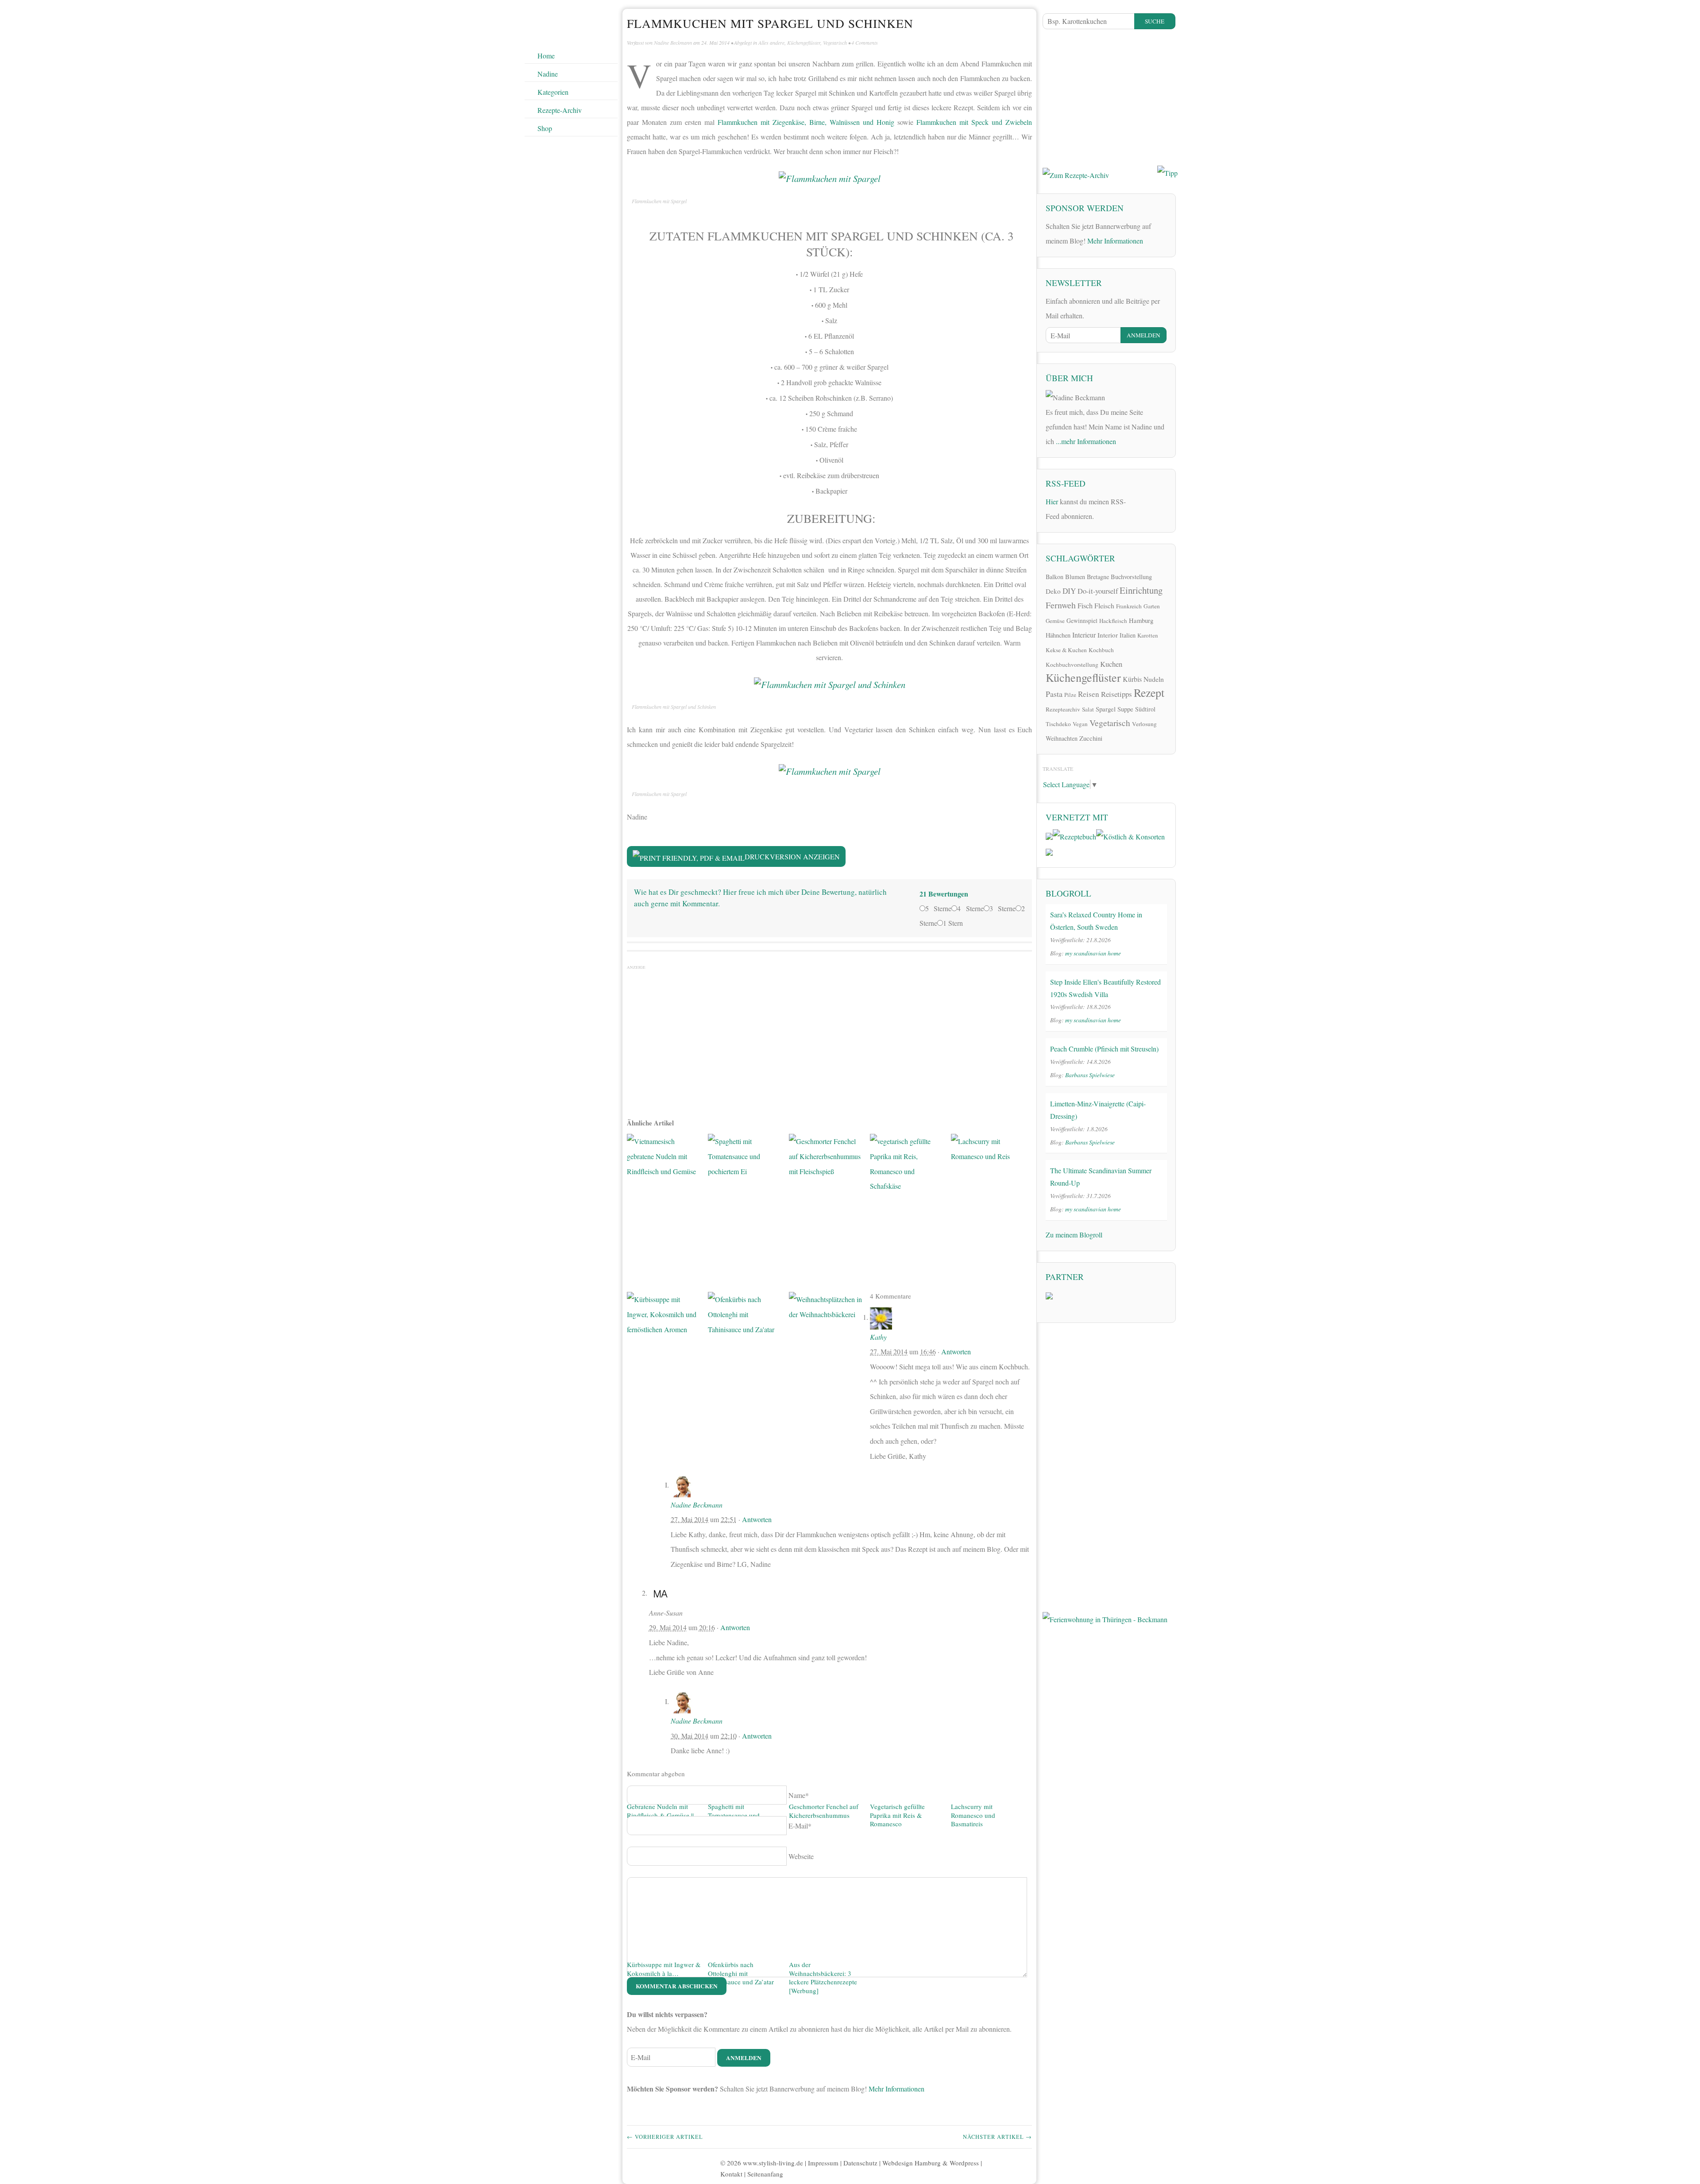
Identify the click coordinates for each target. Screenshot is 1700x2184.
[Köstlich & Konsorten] (1130, 835)
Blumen (1075, 577)
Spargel (1106, 709)
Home (546, 56)
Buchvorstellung (1131, 577)
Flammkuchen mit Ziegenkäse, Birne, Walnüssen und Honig (806, 122)
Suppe (1125, 709)
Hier (1052, 501)
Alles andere (771, 43)
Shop (545, 128)
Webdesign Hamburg (912, 2163)
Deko (1053, 591)
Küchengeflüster (804, 43)
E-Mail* (800, 1826)
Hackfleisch (1113, 621)
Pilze (1070, 695)
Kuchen (1111, 664)
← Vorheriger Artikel (665, 2137)
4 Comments (865, 43)
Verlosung (1144, 724)
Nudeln (1154, 679)
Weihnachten (1062, 738)
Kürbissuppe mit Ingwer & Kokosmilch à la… (664, 1969)
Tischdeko (1058, 724)
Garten (1152, 606)
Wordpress (964, 2163)
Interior (1108, 635)
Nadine (548, 74)
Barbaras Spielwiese (1090, 1075)
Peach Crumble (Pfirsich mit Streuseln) (1104, 1049)
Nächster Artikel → (997, 2137)
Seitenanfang (765, 2174)
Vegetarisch (835, 43)
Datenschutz (860, 2163)
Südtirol (1145, 709)
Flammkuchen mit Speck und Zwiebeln (974, 122)
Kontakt (731, 2174)
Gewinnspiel (1082, 620)
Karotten (1148, 635)
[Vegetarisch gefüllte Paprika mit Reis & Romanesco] (907, 1467)
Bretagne (1098, 577)
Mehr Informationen (896, 2089)
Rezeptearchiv (1063, 709)
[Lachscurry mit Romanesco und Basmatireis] (988, 1467)
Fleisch (1104, 605)
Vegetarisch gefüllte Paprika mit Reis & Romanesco (897, 1815)
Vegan (1080, 724)
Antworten (956, 1351)
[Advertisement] (829, 1037)
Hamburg (1141, 620)
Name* (799, 1795)
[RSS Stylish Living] (1138, 504)
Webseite (801, 1856)
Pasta (1054, 694)
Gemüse (1055, 621)
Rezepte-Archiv (560, 110)
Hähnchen (1058, 635)
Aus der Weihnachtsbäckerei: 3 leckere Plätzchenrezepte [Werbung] (823, 1977)
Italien (1128, 635)
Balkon (1055, 577)
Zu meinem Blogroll (1074, 1235)
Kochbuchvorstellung (1072, 665)
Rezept (1149, 692)
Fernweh (1061, 605)
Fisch (1085, 606)
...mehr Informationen (1086, 441)
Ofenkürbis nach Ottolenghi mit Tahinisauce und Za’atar (741, 1973)
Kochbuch (1101, 650)
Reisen (1089, 694)
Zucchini (1091, 738)
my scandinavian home (1093, 953)
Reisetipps (1117, 694)
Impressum (823, 2163)
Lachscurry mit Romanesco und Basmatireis (973, 1815)
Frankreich (1129, 606)
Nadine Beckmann (673, 43)
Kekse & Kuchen (1066, 650)
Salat (1088, 709)
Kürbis (1132, 679)
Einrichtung (1141, 590)
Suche (1155, 21)
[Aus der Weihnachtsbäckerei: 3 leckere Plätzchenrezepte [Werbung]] (826, 1625)
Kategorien (553, 92)
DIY (1069, 591)
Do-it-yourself (1098, 591)
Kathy (878, 1337)
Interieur (1084, 635)
